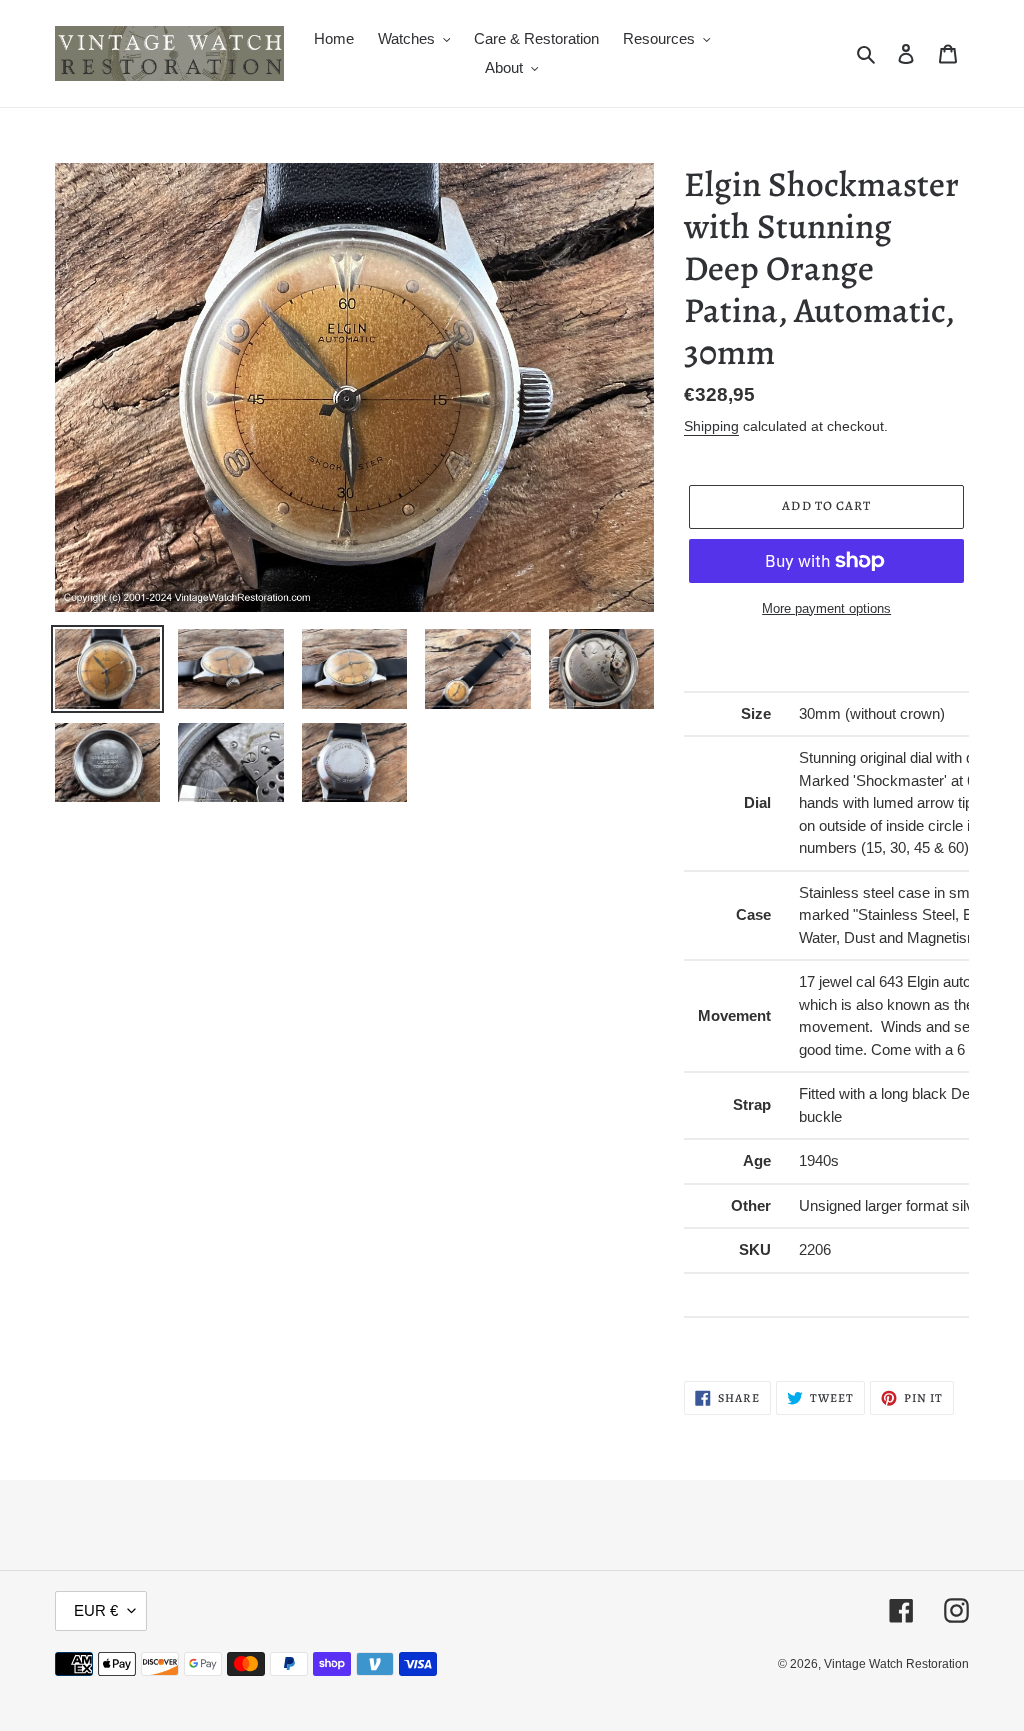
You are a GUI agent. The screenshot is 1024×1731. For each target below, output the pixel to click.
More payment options (826, 608)
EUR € (96, 1610)
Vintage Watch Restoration (896, 1664)
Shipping (711, 426)
